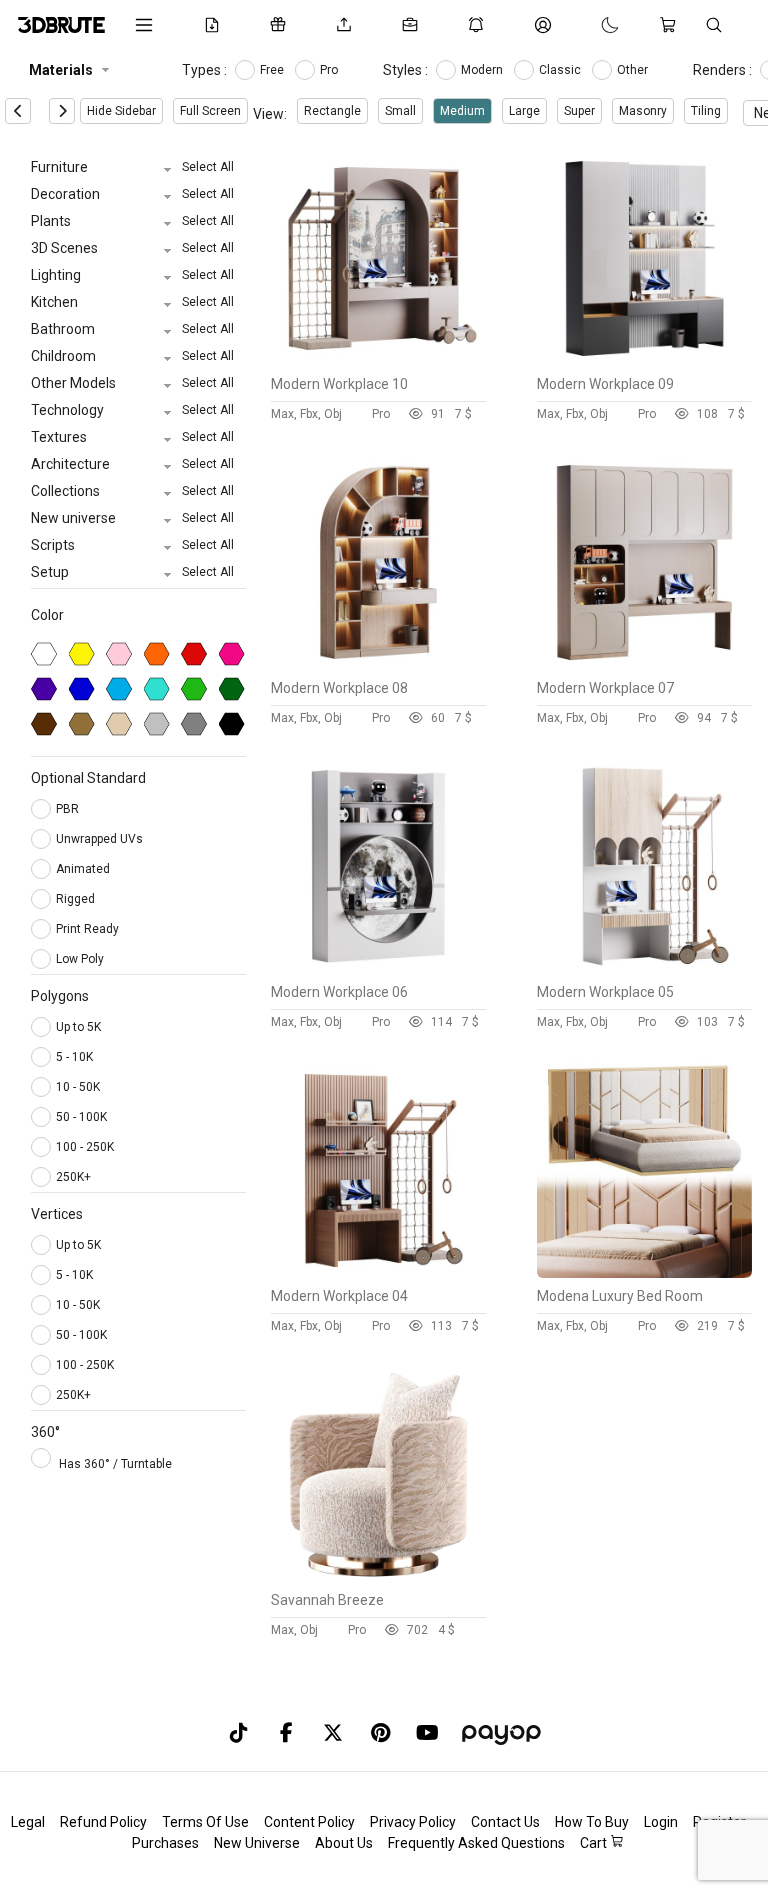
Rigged (77, 899)
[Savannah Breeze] (378, 1577)
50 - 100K (81, 1117)
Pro (330, 70)
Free (273, 70)
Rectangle (332, 111)
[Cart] (672, 25)
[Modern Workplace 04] (378, 1273)
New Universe (257, 1843)
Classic (561, 70)
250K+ (73, 1177)
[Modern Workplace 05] (644, 969)
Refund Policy (103, 1822)
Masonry (643, 111)
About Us (344, 1843)
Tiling (706, 111)
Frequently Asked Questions (476, 1843)
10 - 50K (78, 1087)
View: (270, 114)
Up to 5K (78, 1027)
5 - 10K (74, 1057)
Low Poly (81, 959)
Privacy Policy (413, 1822)
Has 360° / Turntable (115, 1464)
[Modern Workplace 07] (644, 665)
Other (634, 70)
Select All (208, 167)
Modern (483, 70)
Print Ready (89, 929)
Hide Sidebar (121, 111)
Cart (595, 1843)
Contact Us (505, 1822)
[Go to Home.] (61, 25)
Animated (84, 869)
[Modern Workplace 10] (378, 361)
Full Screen (210, 111)
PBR (69, 809)
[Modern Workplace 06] (378, 969)
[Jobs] (414, 25)
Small (400, 111)
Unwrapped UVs (101, 839)
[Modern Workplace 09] (644, 361)
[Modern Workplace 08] (378, 665)
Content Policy (309, 1822)
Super (579, 111)
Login (661, 1822)
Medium (462, 111)
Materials (61, 70)
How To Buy (592, 1822)
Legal (28, 1822)
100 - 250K (85, 1147)
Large (524, 111)
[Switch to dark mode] (590, 25)
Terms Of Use (205, 1822)
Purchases (165, 1843)
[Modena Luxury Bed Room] (644, 1273)
